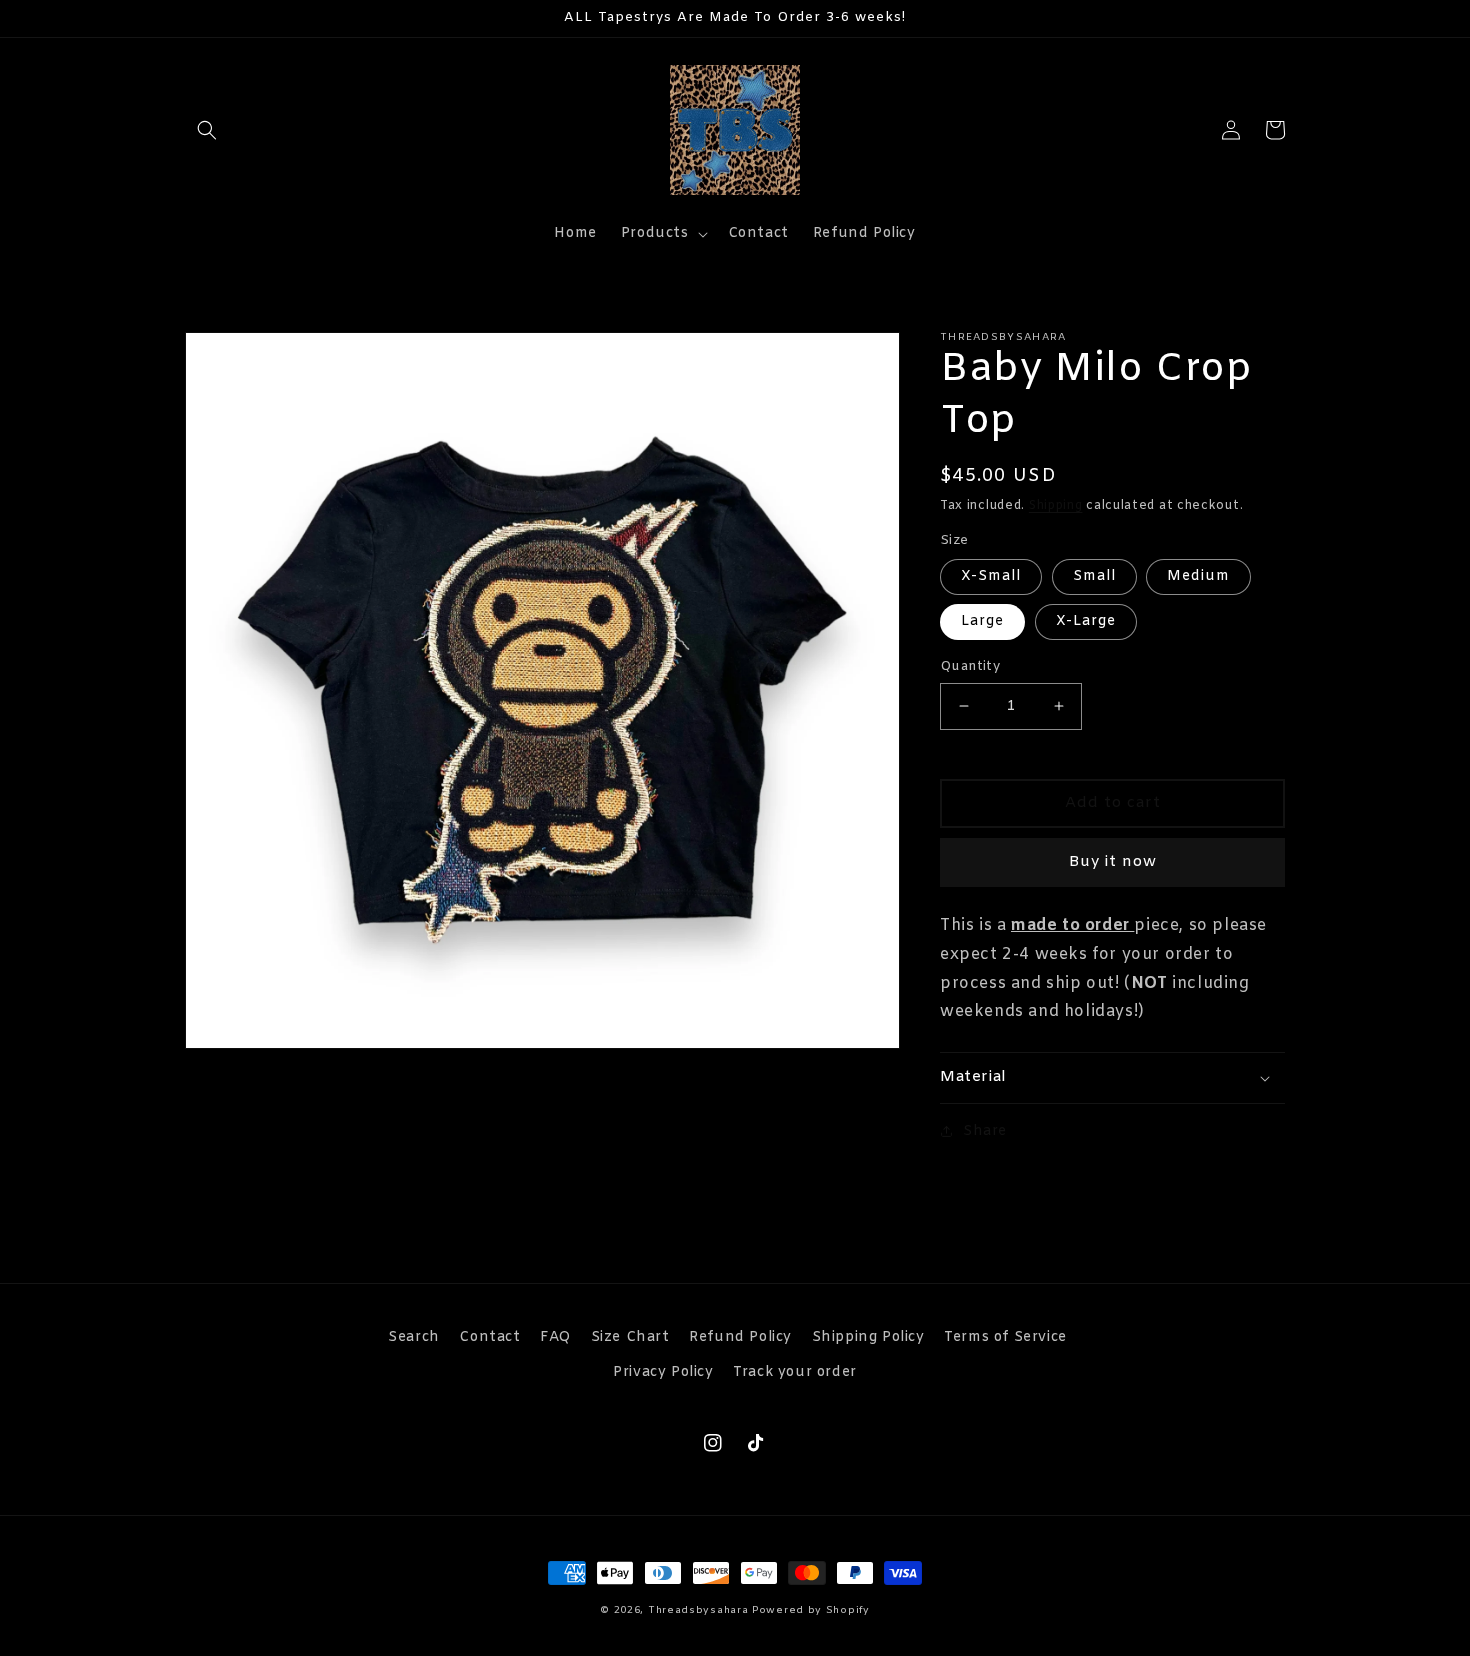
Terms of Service (1005, 1337)
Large (982, 621)
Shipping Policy (868, 1337)
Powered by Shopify (811, 1610)
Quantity (970, 666)
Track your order (795, 1372)
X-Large (1086, 621)
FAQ (555, 1337)
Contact (489, 1337)
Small (1094, 576)
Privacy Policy (663, 1372)
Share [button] (985, 1131)
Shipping (1056, 506)
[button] (207, 130)
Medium (1198, 576)
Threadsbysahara (698, 1610)
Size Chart (630, 1337)
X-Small (991, 576)
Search (414, 1337)
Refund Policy (740, 1337)
